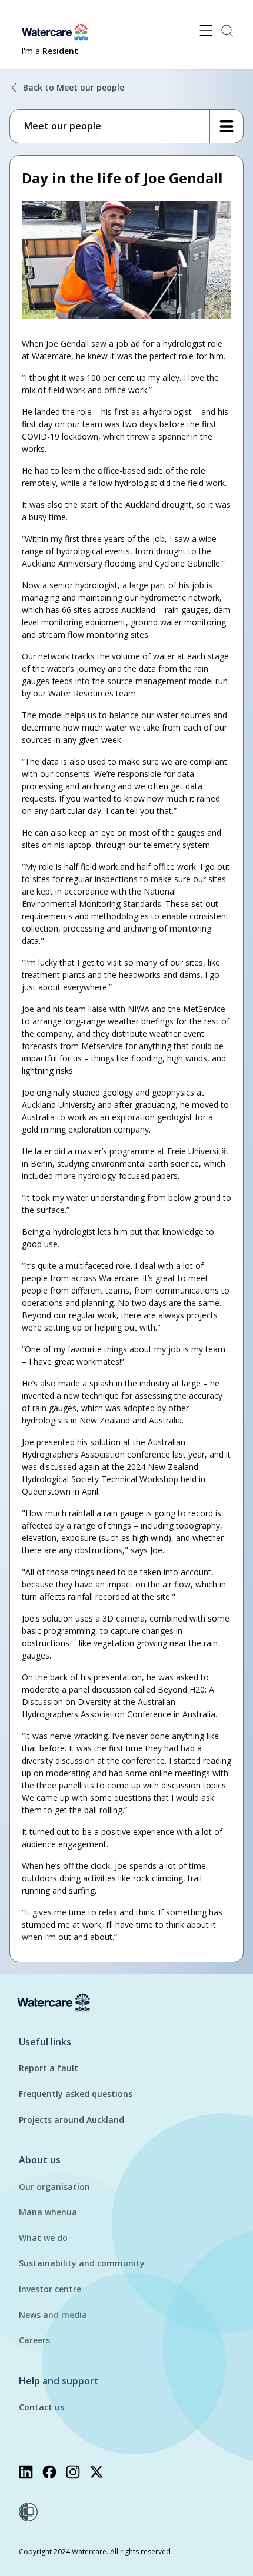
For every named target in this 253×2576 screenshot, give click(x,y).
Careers (34, 2340)
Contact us (41, 2407)
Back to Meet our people (74, 87)
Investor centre (50, 2289)
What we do (43, 2238)
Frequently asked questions (76, 2094)
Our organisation (54, 2187)
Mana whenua (48, 2212)
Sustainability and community (82, 2263)
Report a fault (49, 2068)
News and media (53, 2315)
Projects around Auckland (71, 2120)
